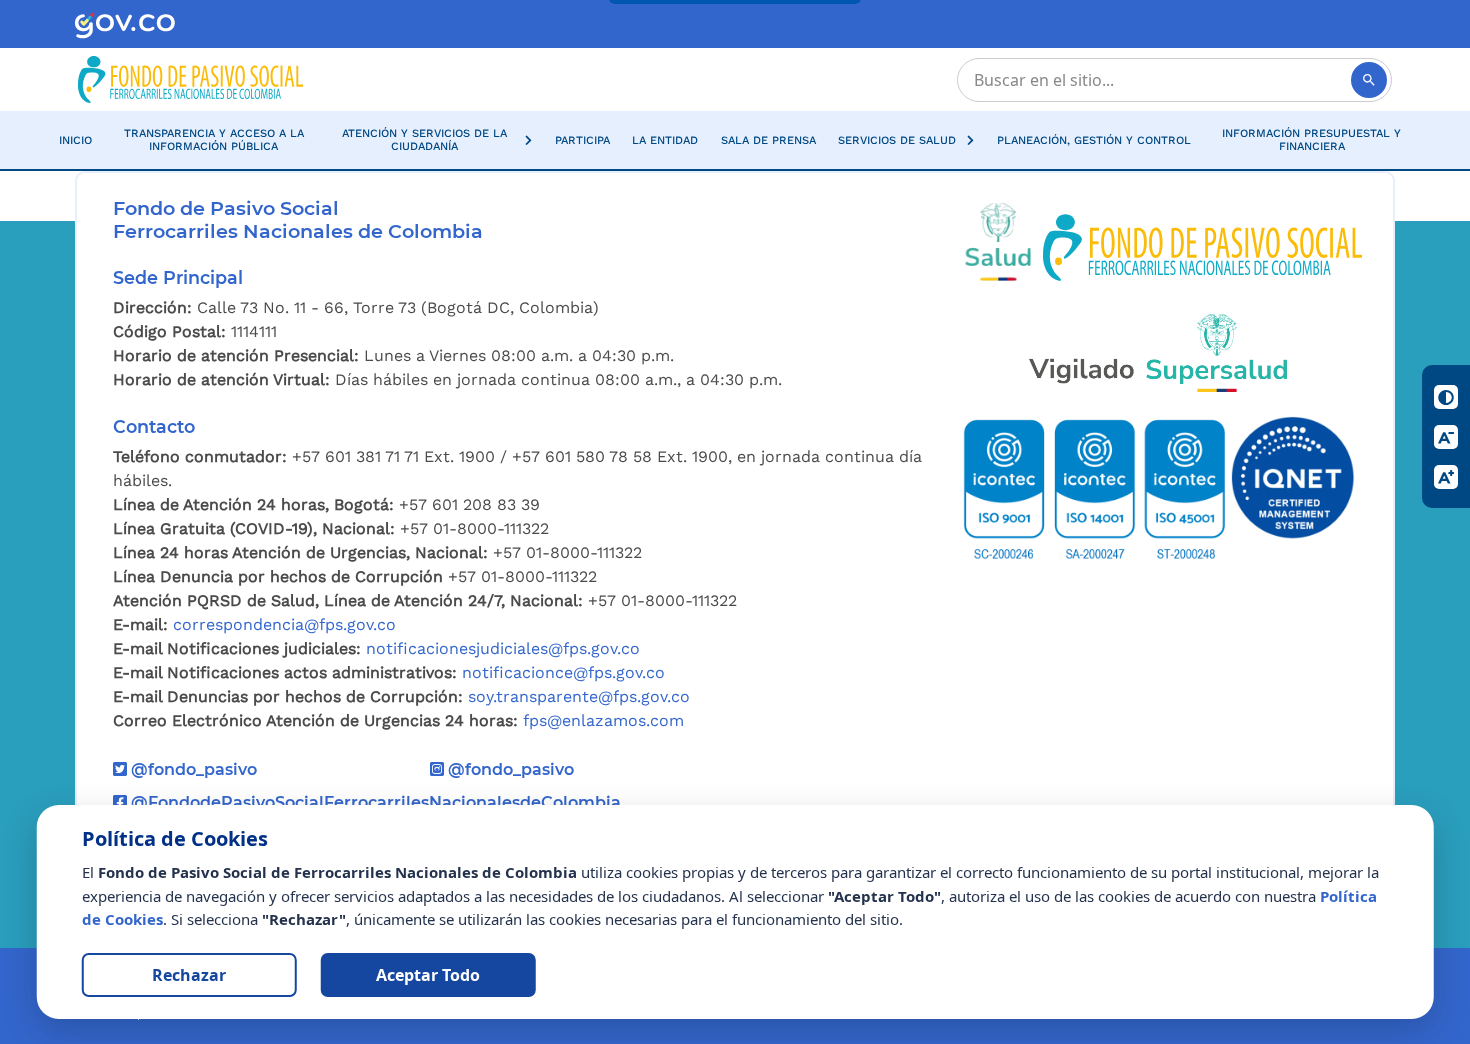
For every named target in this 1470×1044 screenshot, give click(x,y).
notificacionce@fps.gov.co (563, 672)
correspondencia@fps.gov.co (284, 624)
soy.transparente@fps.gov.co (579, 696)
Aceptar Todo (428, 975)
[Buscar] (1369, 80)
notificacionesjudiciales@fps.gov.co (503, 648)
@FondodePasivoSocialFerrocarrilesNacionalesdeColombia (374, 802)
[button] (434, 140)
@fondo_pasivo (192, 769)
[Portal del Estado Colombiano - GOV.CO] (124, 24)
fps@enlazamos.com (603, 720)
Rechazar (189, 975)
